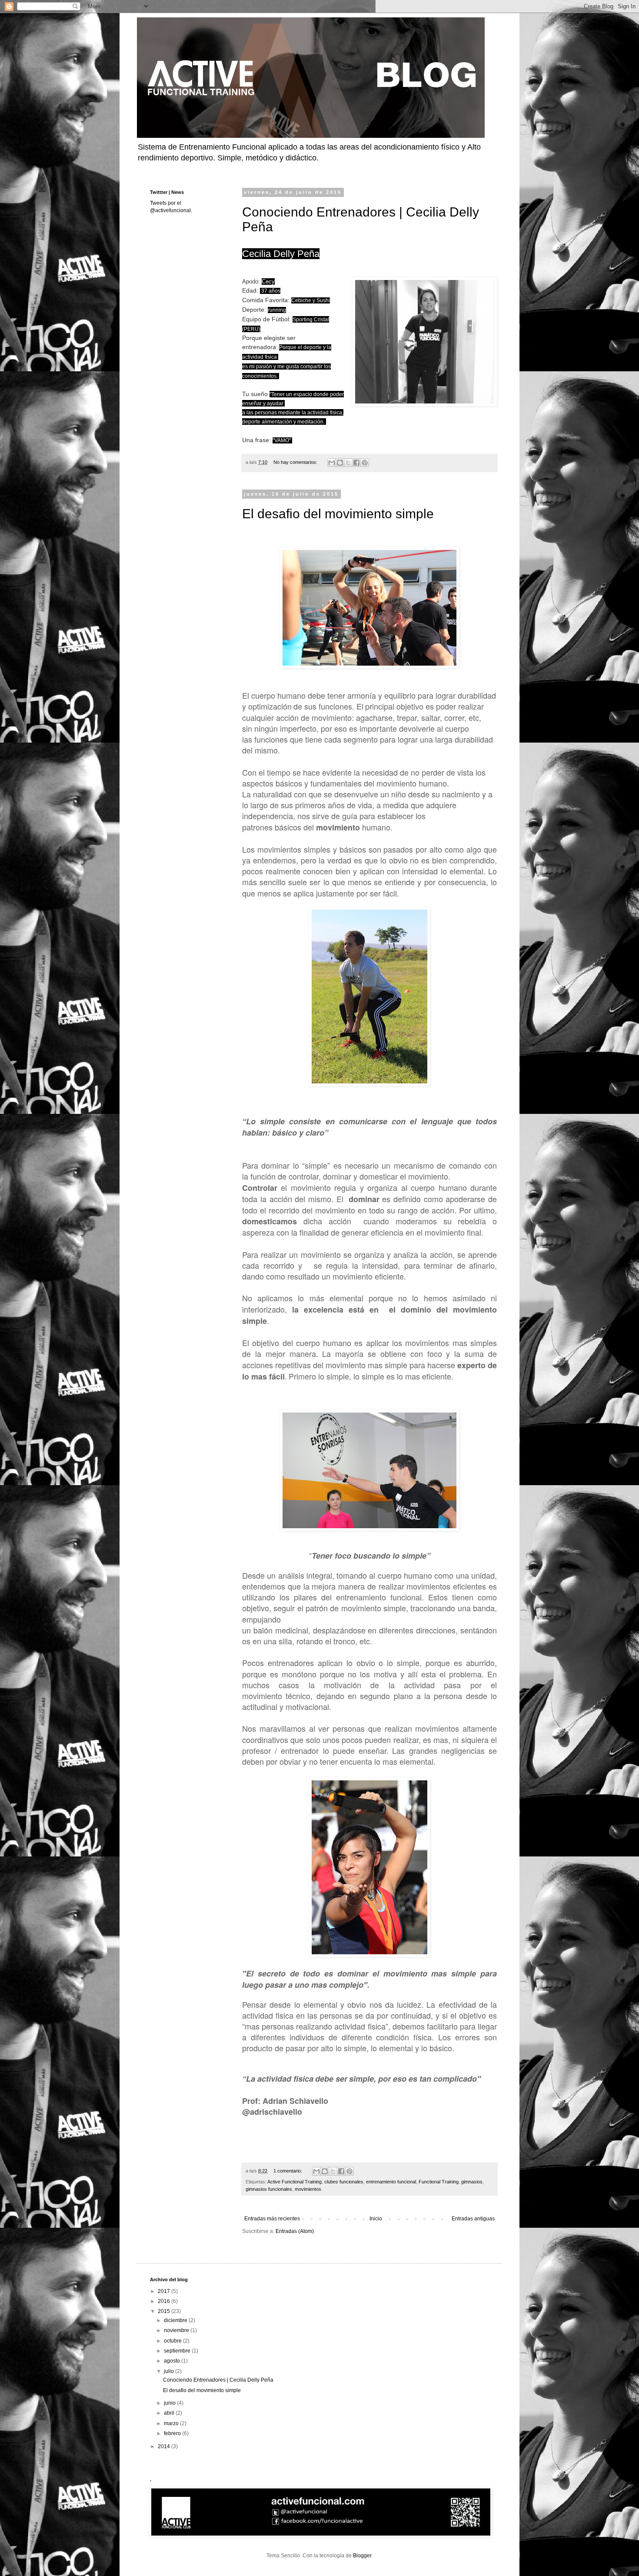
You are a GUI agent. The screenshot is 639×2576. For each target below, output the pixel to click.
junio (170, 2403)
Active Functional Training (295, 2182)
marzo (172, 2423)
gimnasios (472, 2182)
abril (170, 2413)
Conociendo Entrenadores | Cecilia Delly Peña (218, 2380)
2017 (165, 2291)
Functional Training (439, 2182)
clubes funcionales (344, 2182)
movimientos (308, 2189)
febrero (173, 2433)
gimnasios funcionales (269, 2189)
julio (170, 2371)
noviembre (177, 2330)
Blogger (362, 2556)
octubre (173, 2341)
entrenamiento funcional (391, 2182)
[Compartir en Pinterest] (365, 463)
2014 (165, 2446)
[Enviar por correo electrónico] (332, 463)
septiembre (178, 2351)
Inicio (376, 2219)
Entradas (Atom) (295, 2231)
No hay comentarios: (296, 462)
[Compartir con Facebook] (356, 463)
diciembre (176, 2320)
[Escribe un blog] (340, 463)
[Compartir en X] (348, 463)
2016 (165, 2301)
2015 (165, 2311)
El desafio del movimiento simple (338, 514)
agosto (173, 2361)
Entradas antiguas (473, 2219)
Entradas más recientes (272, 2219)
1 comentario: (288, 2171)
